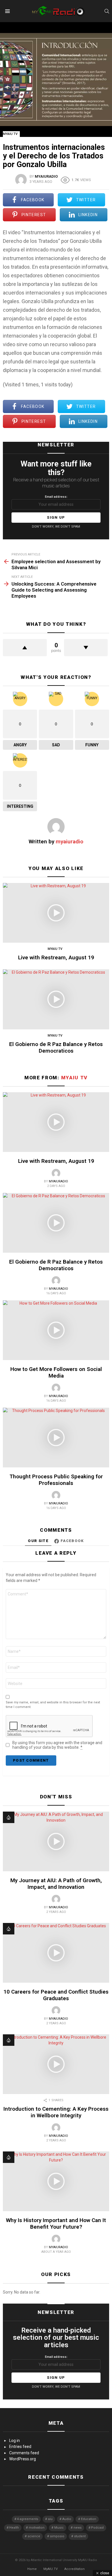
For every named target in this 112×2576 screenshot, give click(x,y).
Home (32, 2569)
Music (59, 2528)
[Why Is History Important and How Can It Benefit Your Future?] (56, 2181)
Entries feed (20, 2447)
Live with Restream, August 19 (56, 957)
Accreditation (75, 2569)
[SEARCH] (107, 11)
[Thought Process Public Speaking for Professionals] (56, 1438)
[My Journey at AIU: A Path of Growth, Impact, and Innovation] (56, 1841)
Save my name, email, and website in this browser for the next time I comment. (53, 1705)
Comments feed (24, 2453)
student (80, 2536)
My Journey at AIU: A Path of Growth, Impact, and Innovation (56, 1884)
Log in (15, 2441)
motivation (37, 2528)
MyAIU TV (55, 949)
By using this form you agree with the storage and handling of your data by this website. (57, 1745)
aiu (50, 2519)
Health (14, 2528)
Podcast (97, 2528)
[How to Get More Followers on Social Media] (56, 1330)
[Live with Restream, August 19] (56, 913)
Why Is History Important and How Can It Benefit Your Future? (56, 2224)
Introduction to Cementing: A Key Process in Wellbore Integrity (56, 2112)
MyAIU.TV (51, 2569)
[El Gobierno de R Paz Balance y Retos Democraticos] (56, 999)
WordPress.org (23, 2459)
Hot (9, 1817)
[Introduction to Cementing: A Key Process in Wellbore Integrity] (56, 2064)
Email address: (56, 497)
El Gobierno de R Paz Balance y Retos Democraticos (56, 1047)
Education (89, 2519)
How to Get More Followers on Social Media (56, 1372)
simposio (57, 2536)
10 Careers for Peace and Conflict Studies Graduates (56, 1995)
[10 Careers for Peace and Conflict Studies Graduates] (56, 1953)
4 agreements (28, 2519)
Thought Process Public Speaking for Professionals (56, 1480)
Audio (67, 2519)
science (34, 2536)
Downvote (86, 648)
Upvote (25, 648)
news (78, 2528)
